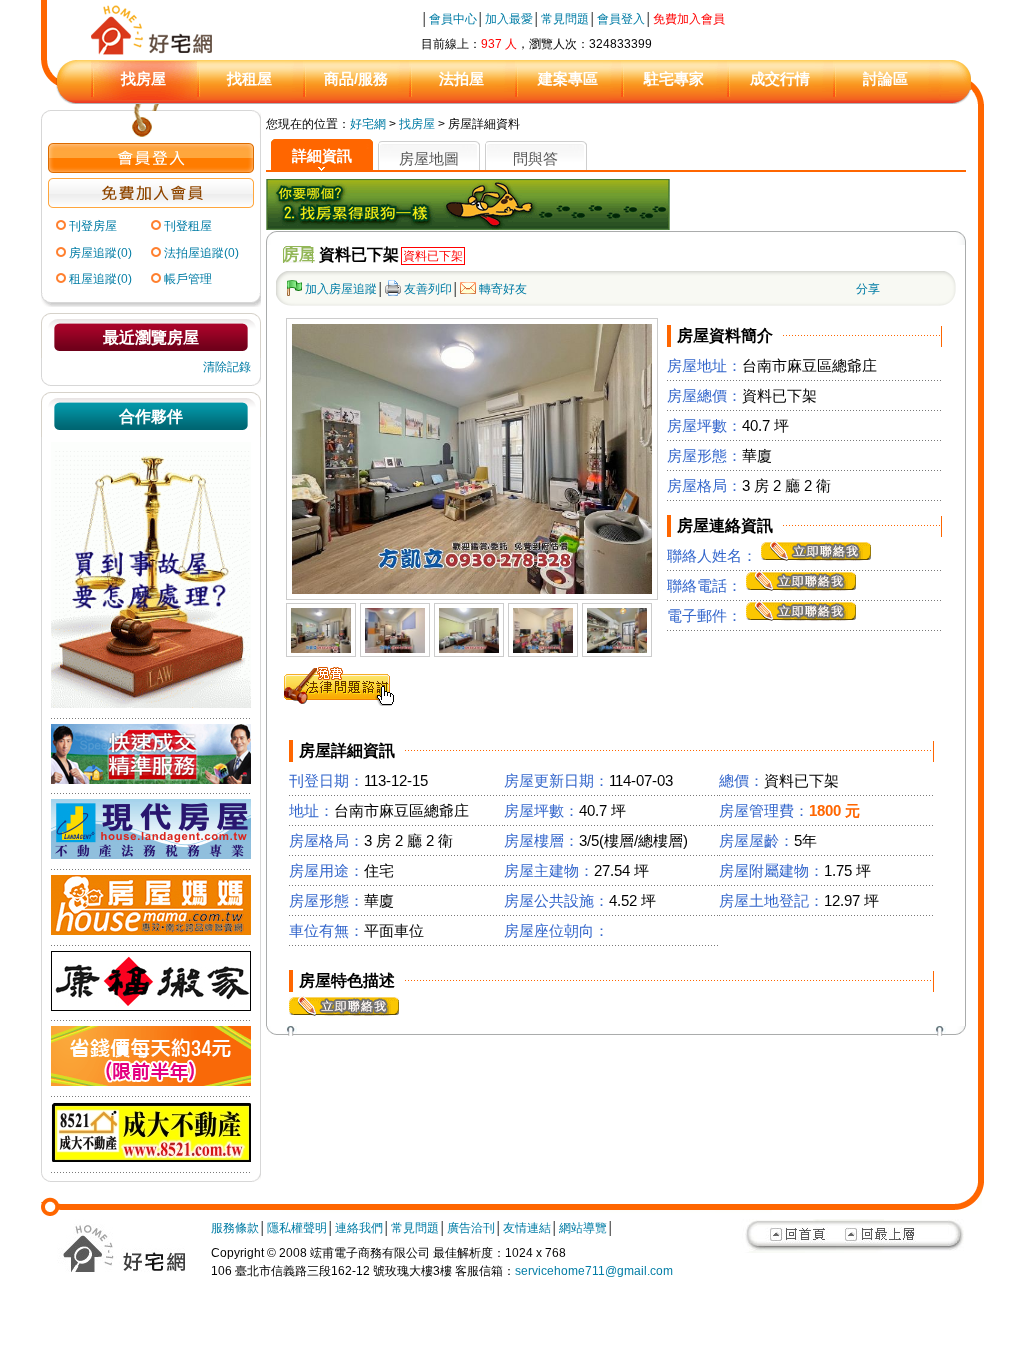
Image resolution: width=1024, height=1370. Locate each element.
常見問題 (565, 19)
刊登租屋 (188, 226)
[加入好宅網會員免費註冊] (151, 204)
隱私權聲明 (297, 1228)
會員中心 (453, 19)
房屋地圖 (429, 158)
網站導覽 (583, 1228)
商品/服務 (356, 78)
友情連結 (527, 1228)
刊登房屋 (93, 226)
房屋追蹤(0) (100, 253)
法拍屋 (461, 78)
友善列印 (428, 289)
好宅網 (368, 124)
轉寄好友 (503, 289)
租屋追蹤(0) (100, 279)
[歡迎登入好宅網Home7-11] (151, 169)
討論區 (885, 78)
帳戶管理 (188, 279)
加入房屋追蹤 (341, 289)
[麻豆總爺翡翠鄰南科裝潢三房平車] (321, 649)
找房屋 (143, 78)
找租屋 (249, 78)
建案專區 (568, 78)
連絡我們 (359, 1228)
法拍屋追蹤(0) (201, 253)
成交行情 (780, 78)
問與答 (535, 158)
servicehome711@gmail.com (594, 1271)
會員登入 (621, 19)
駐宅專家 (674, 78)
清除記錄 (227, 367)
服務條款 (235, 1228)
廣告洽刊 (471, 1228)
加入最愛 (509, 19)
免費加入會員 (689, 19)
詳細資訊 (322, 155)
